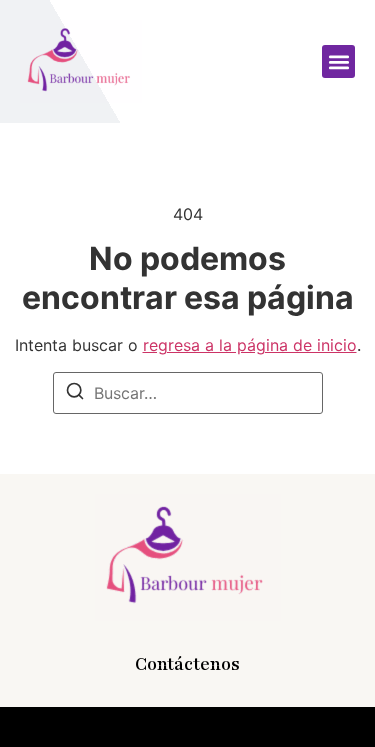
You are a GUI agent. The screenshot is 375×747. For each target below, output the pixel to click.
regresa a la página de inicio (250, 345)
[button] (338, 61)
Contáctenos (187, 664)
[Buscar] (75, 394)
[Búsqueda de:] (188, 393)
